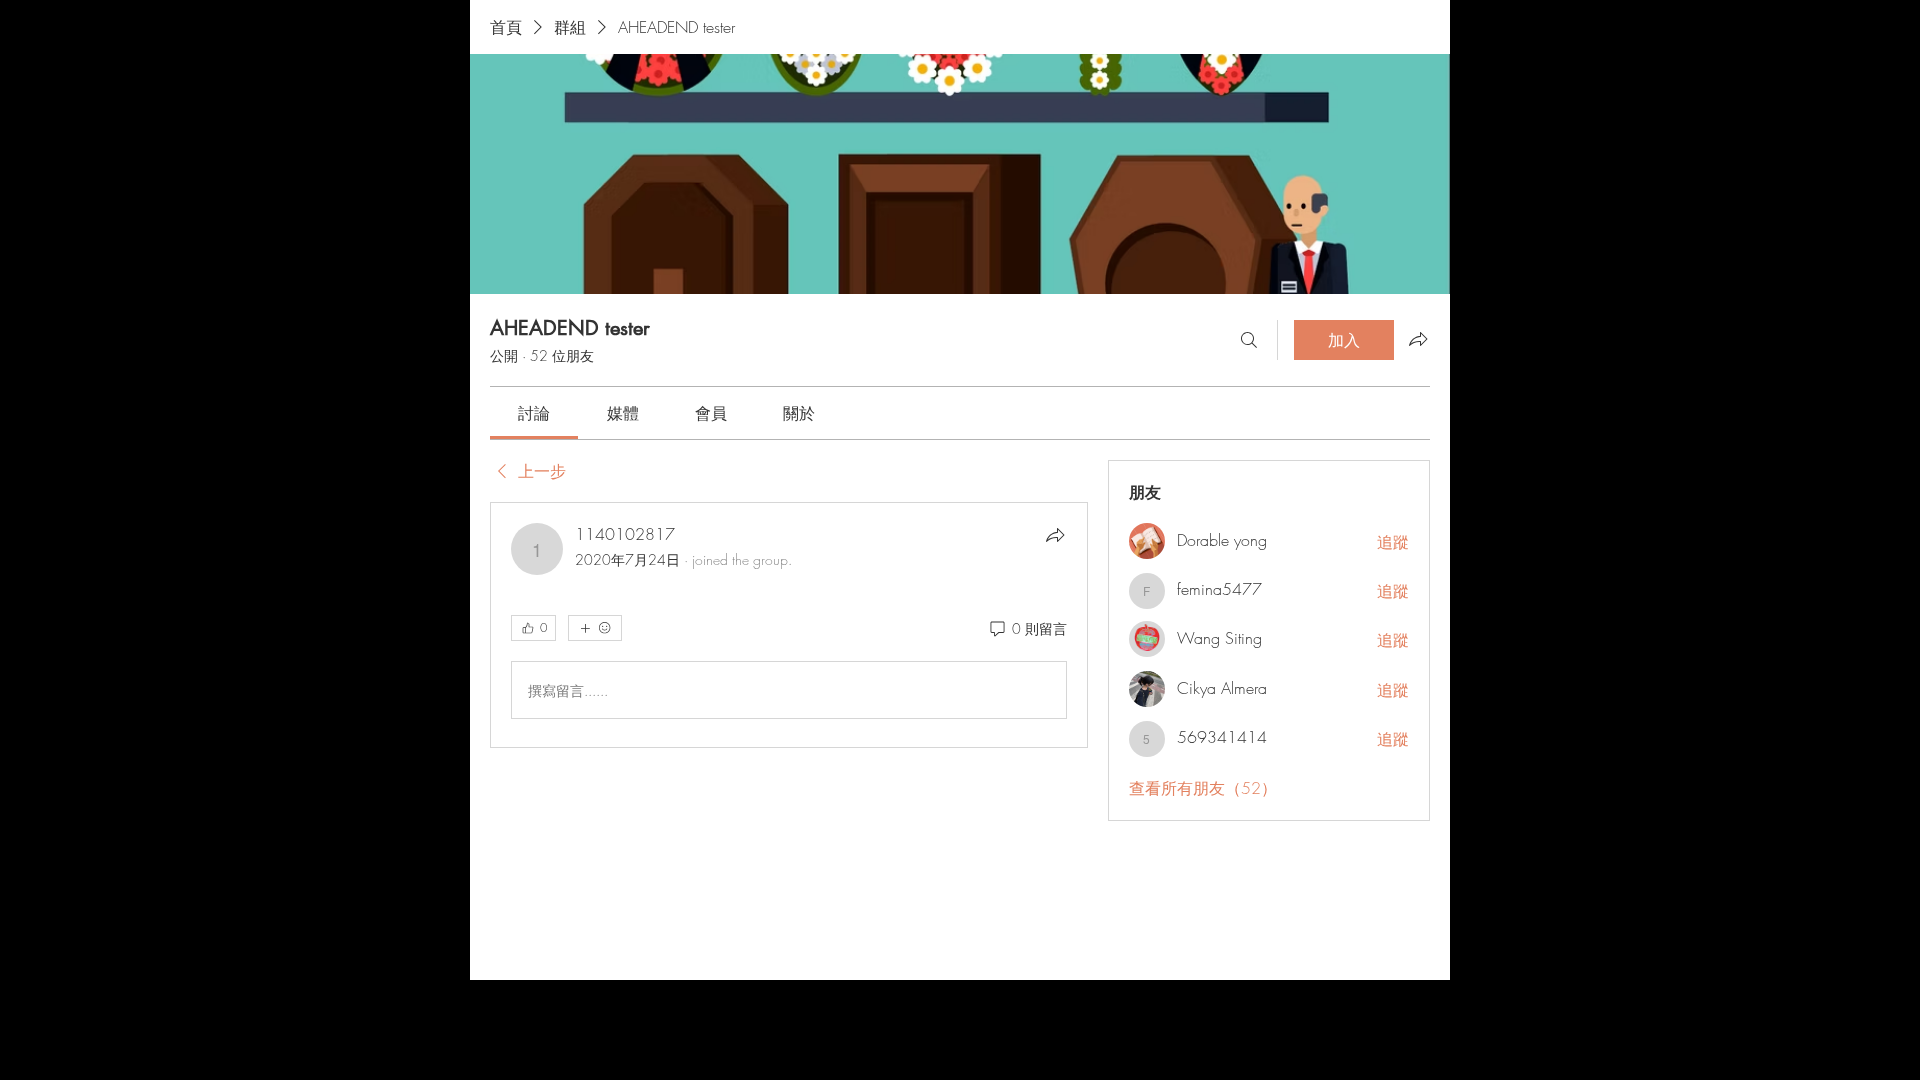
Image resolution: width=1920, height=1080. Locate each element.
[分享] (1055, 535)
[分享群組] (1418, 339)
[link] (534, 413)
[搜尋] (1249, 340)
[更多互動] (595, 628)
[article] (789, 625)
